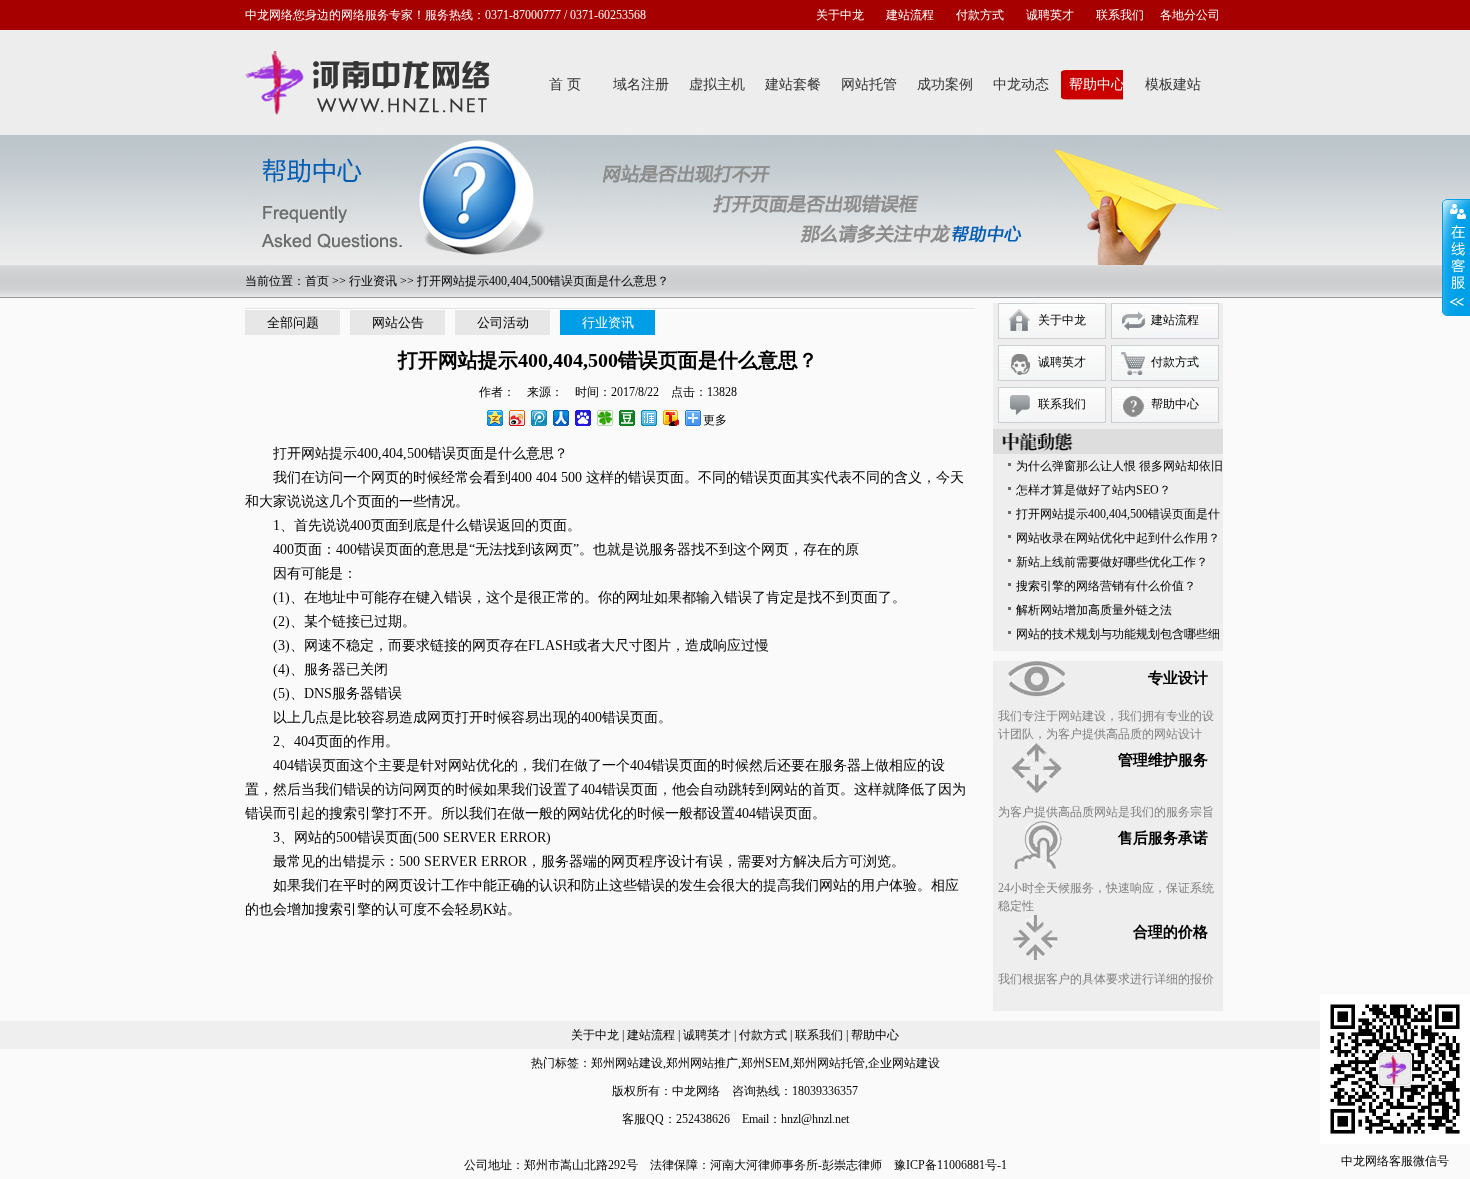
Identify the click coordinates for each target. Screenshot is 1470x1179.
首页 (317, 281)
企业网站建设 (904, 1063)
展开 (1456, 257)
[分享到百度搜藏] (582, 417)
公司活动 (503, 322)
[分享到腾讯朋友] (604, 417)
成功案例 (945, 84)
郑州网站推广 (702, 1063)
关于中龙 (840, 15)
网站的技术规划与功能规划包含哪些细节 (1118, 636)
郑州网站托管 (829, 1063)
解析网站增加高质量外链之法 (1094, 610)
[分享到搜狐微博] (670, 417)
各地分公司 (1190, 15)
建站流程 (910, 15)
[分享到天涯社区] (648, 417)
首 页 (565, 84)
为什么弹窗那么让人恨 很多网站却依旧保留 (1119, 468)
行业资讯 (373, 281)
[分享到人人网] (560, 417)
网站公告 (398, 322)
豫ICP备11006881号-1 (950, 1165)
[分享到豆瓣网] (626, 417)
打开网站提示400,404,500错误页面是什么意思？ (1118, 516)
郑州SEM (765, 1063)
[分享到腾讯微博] (538, 417)
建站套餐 (793, 84)
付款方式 (980, 15)
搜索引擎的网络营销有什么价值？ (1106, 586)
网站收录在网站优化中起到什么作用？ (1118, 538)
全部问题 (293, 322)
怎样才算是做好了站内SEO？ (1093, 490)
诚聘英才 (1050, 15)
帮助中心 (1097, 84)
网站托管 (869, 84)
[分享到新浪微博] (516, 417)
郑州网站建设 (627, 1063)
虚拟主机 (717, 84)
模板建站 (1173, 84)
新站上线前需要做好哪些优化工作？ (1112, 562)
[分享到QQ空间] (494, 417)
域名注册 (641, 84)
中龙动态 (1021, 84)
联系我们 (1120, 15)
